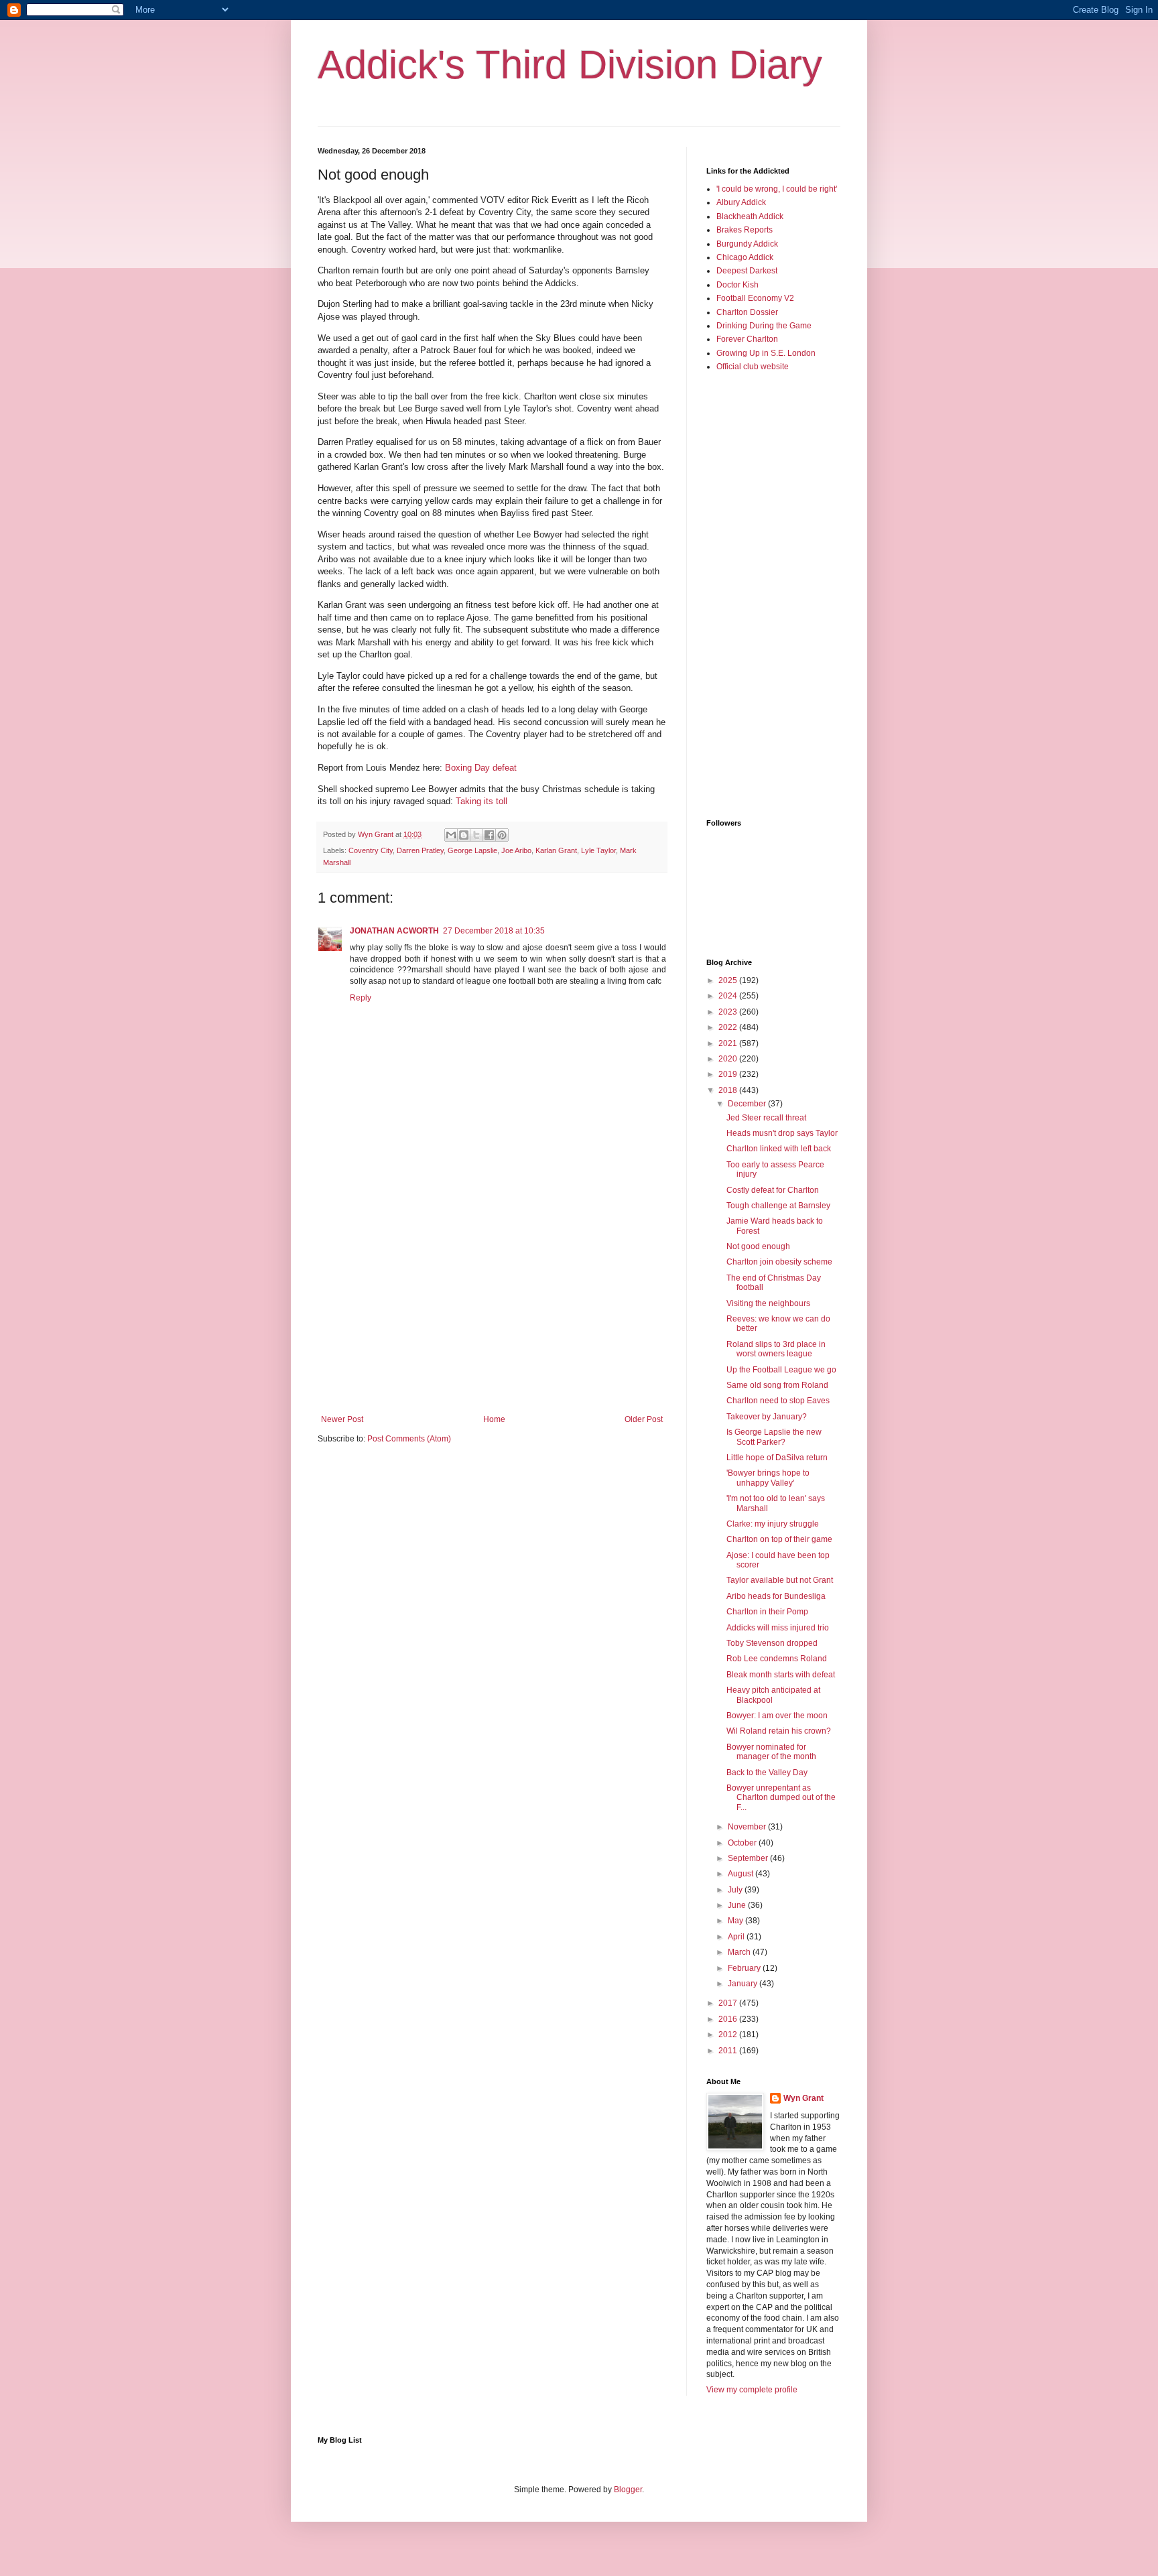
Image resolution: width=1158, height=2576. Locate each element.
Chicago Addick (745, 257)
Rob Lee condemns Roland (777, 1659)
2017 (729, 2003)
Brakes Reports (745, 230)
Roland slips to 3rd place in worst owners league (776, 1349)
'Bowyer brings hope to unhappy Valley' (768, 1478)
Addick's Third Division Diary (570, 65)
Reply (361, 998)
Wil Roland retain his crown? (779, 1731)
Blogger (628, 2490)
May (736, 1921)
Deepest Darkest (747, 271)
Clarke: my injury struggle (773, 1524)
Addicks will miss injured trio (778, 1628)
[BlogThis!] (464, 835)
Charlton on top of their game (779, 1539)
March (740, 1952)
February (745, 1968)
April (737, 1937)
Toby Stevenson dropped (772, 1643)
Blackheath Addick (750, 216)
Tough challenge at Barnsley (778, 1206)
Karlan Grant (556, 850)
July (736, 1890)
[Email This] (451, 835)
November (748, 1827)
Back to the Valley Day (767, 1773)
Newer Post (342, 1419)
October (743, 1843)
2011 (729, 2051)
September (749, 1858)
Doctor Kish (737, 285)
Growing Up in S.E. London (766, 353)
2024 (729, 996)
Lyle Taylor (598, 850)
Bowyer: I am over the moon (777, 1716)
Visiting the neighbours (768, 1303)
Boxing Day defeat (481, 768)
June (738, 1905)
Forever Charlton (747, 339)
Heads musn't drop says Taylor (782, 1133)
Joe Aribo (516, 850)
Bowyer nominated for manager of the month (771, 1752)
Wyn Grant (803, 2098)
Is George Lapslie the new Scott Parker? (774, 1437)
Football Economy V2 (755, 298)
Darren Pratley (420, 850)
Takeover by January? (767, 1417)
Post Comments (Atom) (409, 1439)
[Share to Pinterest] (502, 835)
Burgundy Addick (747, 244)
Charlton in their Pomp (767, 1612)
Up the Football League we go (781, 1370)
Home (494, 1419)
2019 (729, 1074)
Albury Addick (741, 202)
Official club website (753, 367)
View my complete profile (752, 2390)
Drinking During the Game (764, 326)
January (744, 1984)
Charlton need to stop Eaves (778, 1401)
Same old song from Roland (777, 1385)
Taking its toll (481, 801)
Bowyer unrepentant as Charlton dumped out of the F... (781, 1798)
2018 (729, 1090)
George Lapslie (472, 850)
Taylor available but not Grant (780, 1580)
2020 (729, 1059)
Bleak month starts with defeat (781, 1675)
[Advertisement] (492, 1304)
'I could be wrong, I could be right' (777, 189)
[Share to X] (476, 835)
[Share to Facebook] (489, 835)
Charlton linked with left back (779, 1149)
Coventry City (371, 850)
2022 (729, 1027)
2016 (729, 2019)
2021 (729, 1043)
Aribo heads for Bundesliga (776, 1596)
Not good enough (758, 1246)
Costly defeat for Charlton (773, 1190)
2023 (729, 1012)
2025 (729, 980)
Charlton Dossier (747, 312)
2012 (729, 2035)
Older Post (644, 1419)
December (748, 1104)
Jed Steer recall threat (766, 1118)
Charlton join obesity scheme (779, 1262)
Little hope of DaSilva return (777, 1458)
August (742, 1874)
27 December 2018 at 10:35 (494, 931)
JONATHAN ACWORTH (394, 931)
